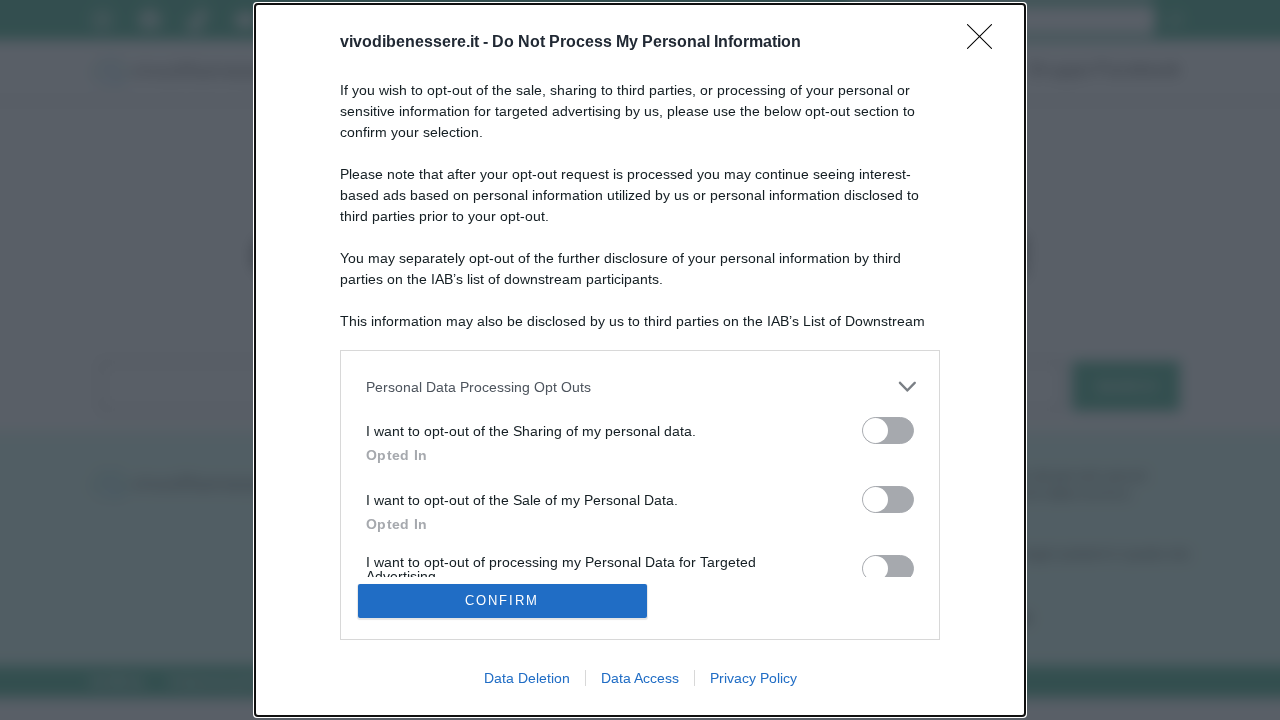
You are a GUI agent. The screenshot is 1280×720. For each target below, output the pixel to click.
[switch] (888, 430)
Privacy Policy (753, 678)
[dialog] (640, 360)
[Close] (986, 43)
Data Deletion (527, 678)
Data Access (640, 678)
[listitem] (640, 386)
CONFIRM (502, 600)
